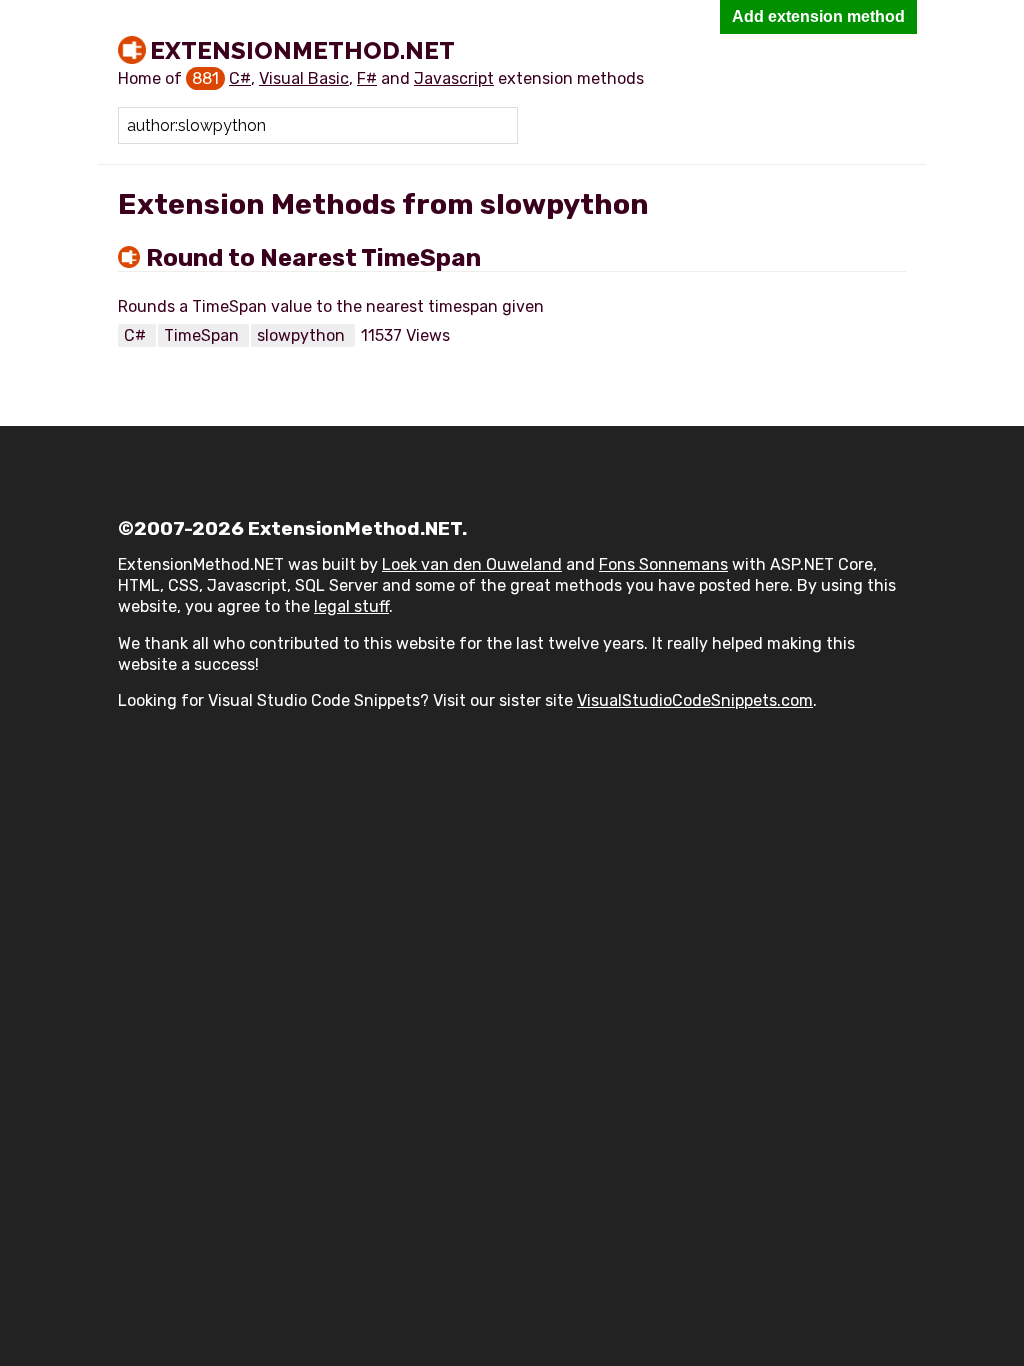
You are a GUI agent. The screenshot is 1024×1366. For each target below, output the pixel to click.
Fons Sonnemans (663, 564)
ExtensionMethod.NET (302, 50)
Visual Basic (304, 78)
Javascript (454, 78)
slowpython (303, 335)
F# (367, 78)
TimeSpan (203, 335)
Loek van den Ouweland (472, 564)
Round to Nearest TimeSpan (313, 258)
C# (240, 78)
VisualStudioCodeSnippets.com (695, 700)
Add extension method (818, 16)
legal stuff (351, 606)
